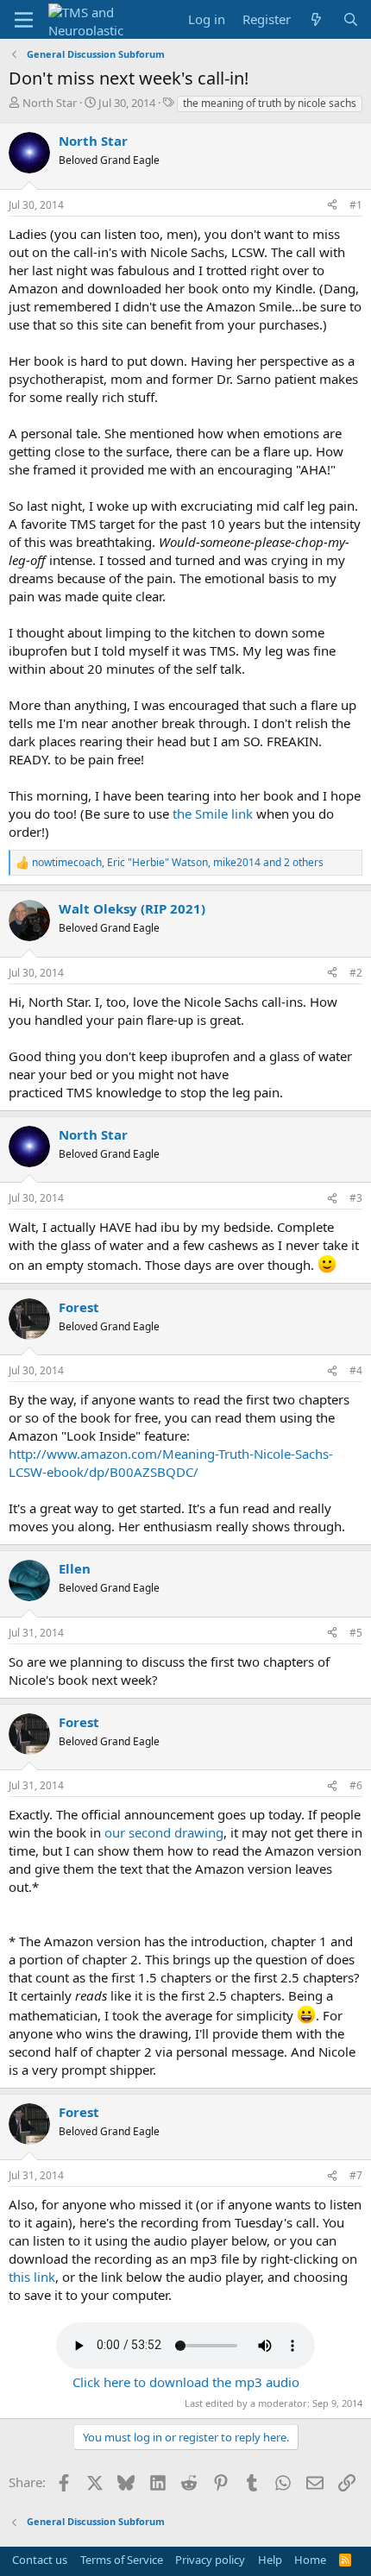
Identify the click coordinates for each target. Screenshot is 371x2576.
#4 (356, 1370)
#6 (356, 1785)
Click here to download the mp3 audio (186, 2382)
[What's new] (316, 19)
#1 (356, 205)
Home (310, 2560)
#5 (356, 1633)
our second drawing (164, 1832)
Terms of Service (122, 2560)
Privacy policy (210, 2560)
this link (32, 2277)
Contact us (40, 2560)
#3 (356, 1198)
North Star (50, 103)
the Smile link (214, 814)
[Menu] (24, 20)
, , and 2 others (178, 863)
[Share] (332, 206)
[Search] (351, 19)
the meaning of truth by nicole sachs (270, 103)
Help (270, 2560)
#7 (356, 2175)
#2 (356, 973)
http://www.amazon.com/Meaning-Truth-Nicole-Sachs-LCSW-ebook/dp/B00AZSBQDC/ (171, 1463)
